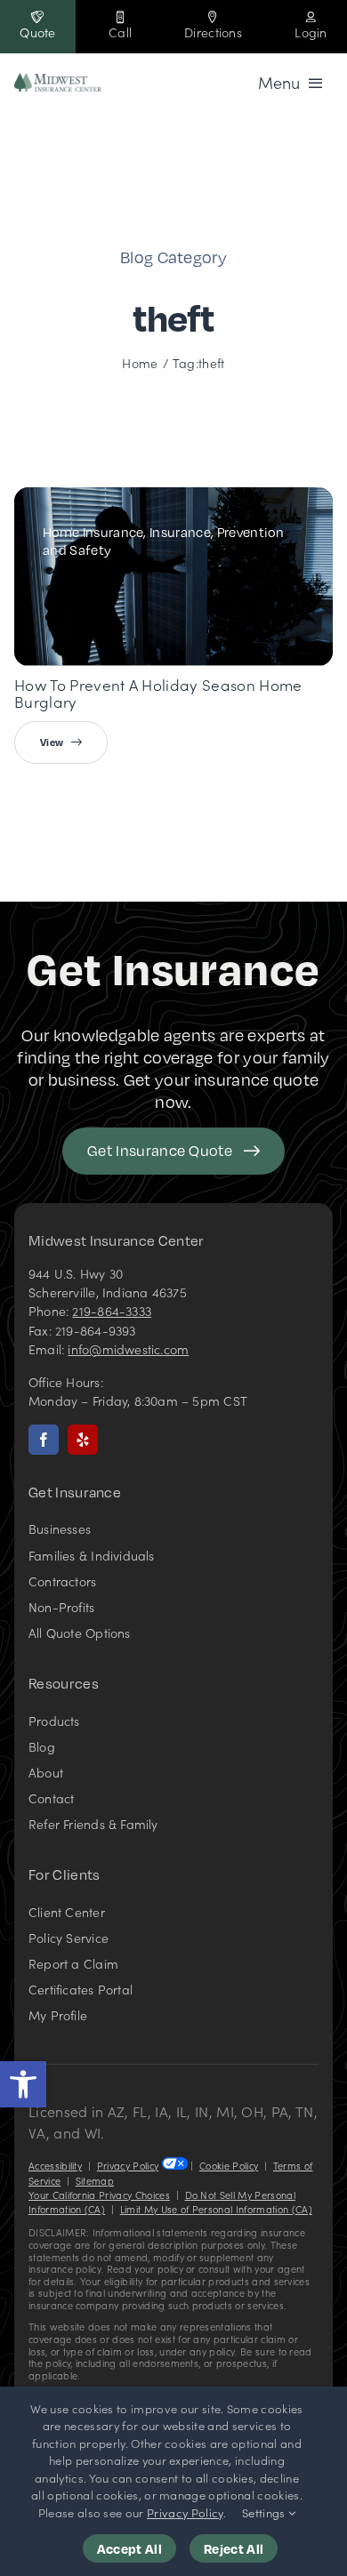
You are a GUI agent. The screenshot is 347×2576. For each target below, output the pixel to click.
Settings (265, 2512)
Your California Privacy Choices (99, 2195)
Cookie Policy (229, 2166)
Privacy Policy (128, 2166)
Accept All (129, 2548)
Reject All (234, 2548)
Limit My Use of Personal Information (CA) (216, 2209)
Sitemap (95, 2181)
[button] (23, 2084)
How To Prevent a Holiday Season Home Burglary (158, 693)
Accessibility (55, 2166)
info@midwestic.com (128, 1349)
